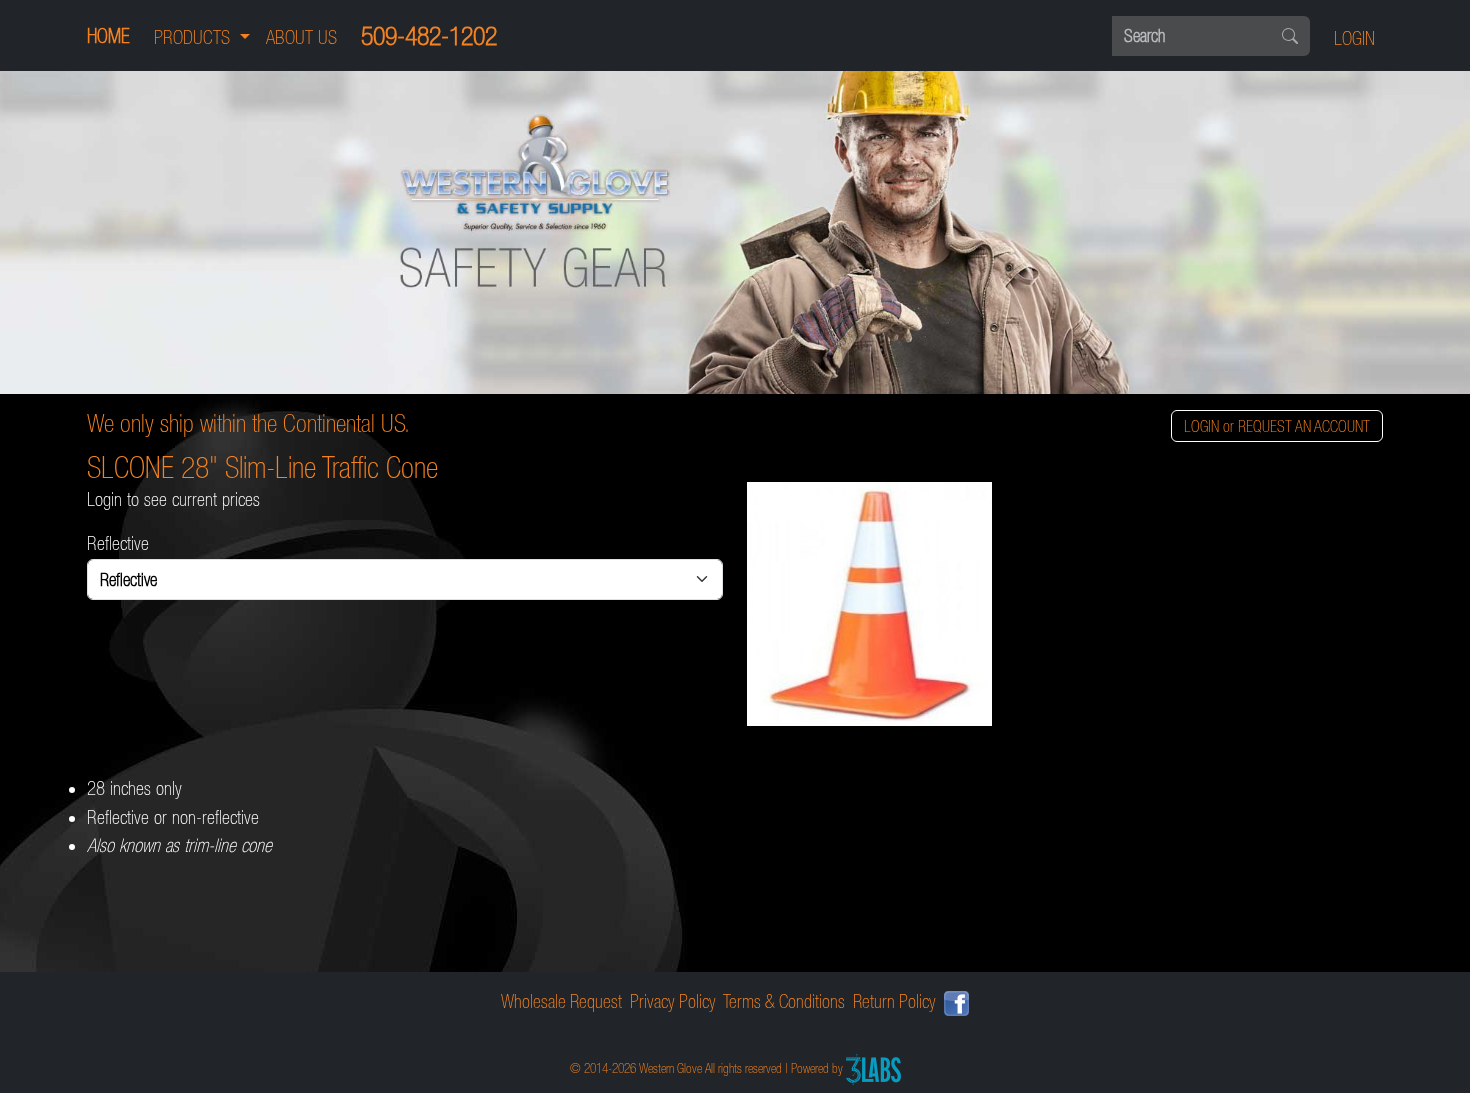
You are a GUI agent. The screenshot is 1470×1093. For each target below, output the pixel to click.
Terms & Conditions (784, 1001)
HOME (108, 36)
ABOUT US (301, 37)
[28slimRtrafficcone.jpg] (1065, 604)
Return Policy (894, 1001)
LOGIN (1354, 38)
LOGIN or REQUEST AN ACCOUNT (1277, 426)
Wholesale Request (561, 1001)
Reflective (118, 543)
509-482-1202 (429, 35)
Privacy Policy (673, 1001)
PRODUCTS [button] (194, 37)
